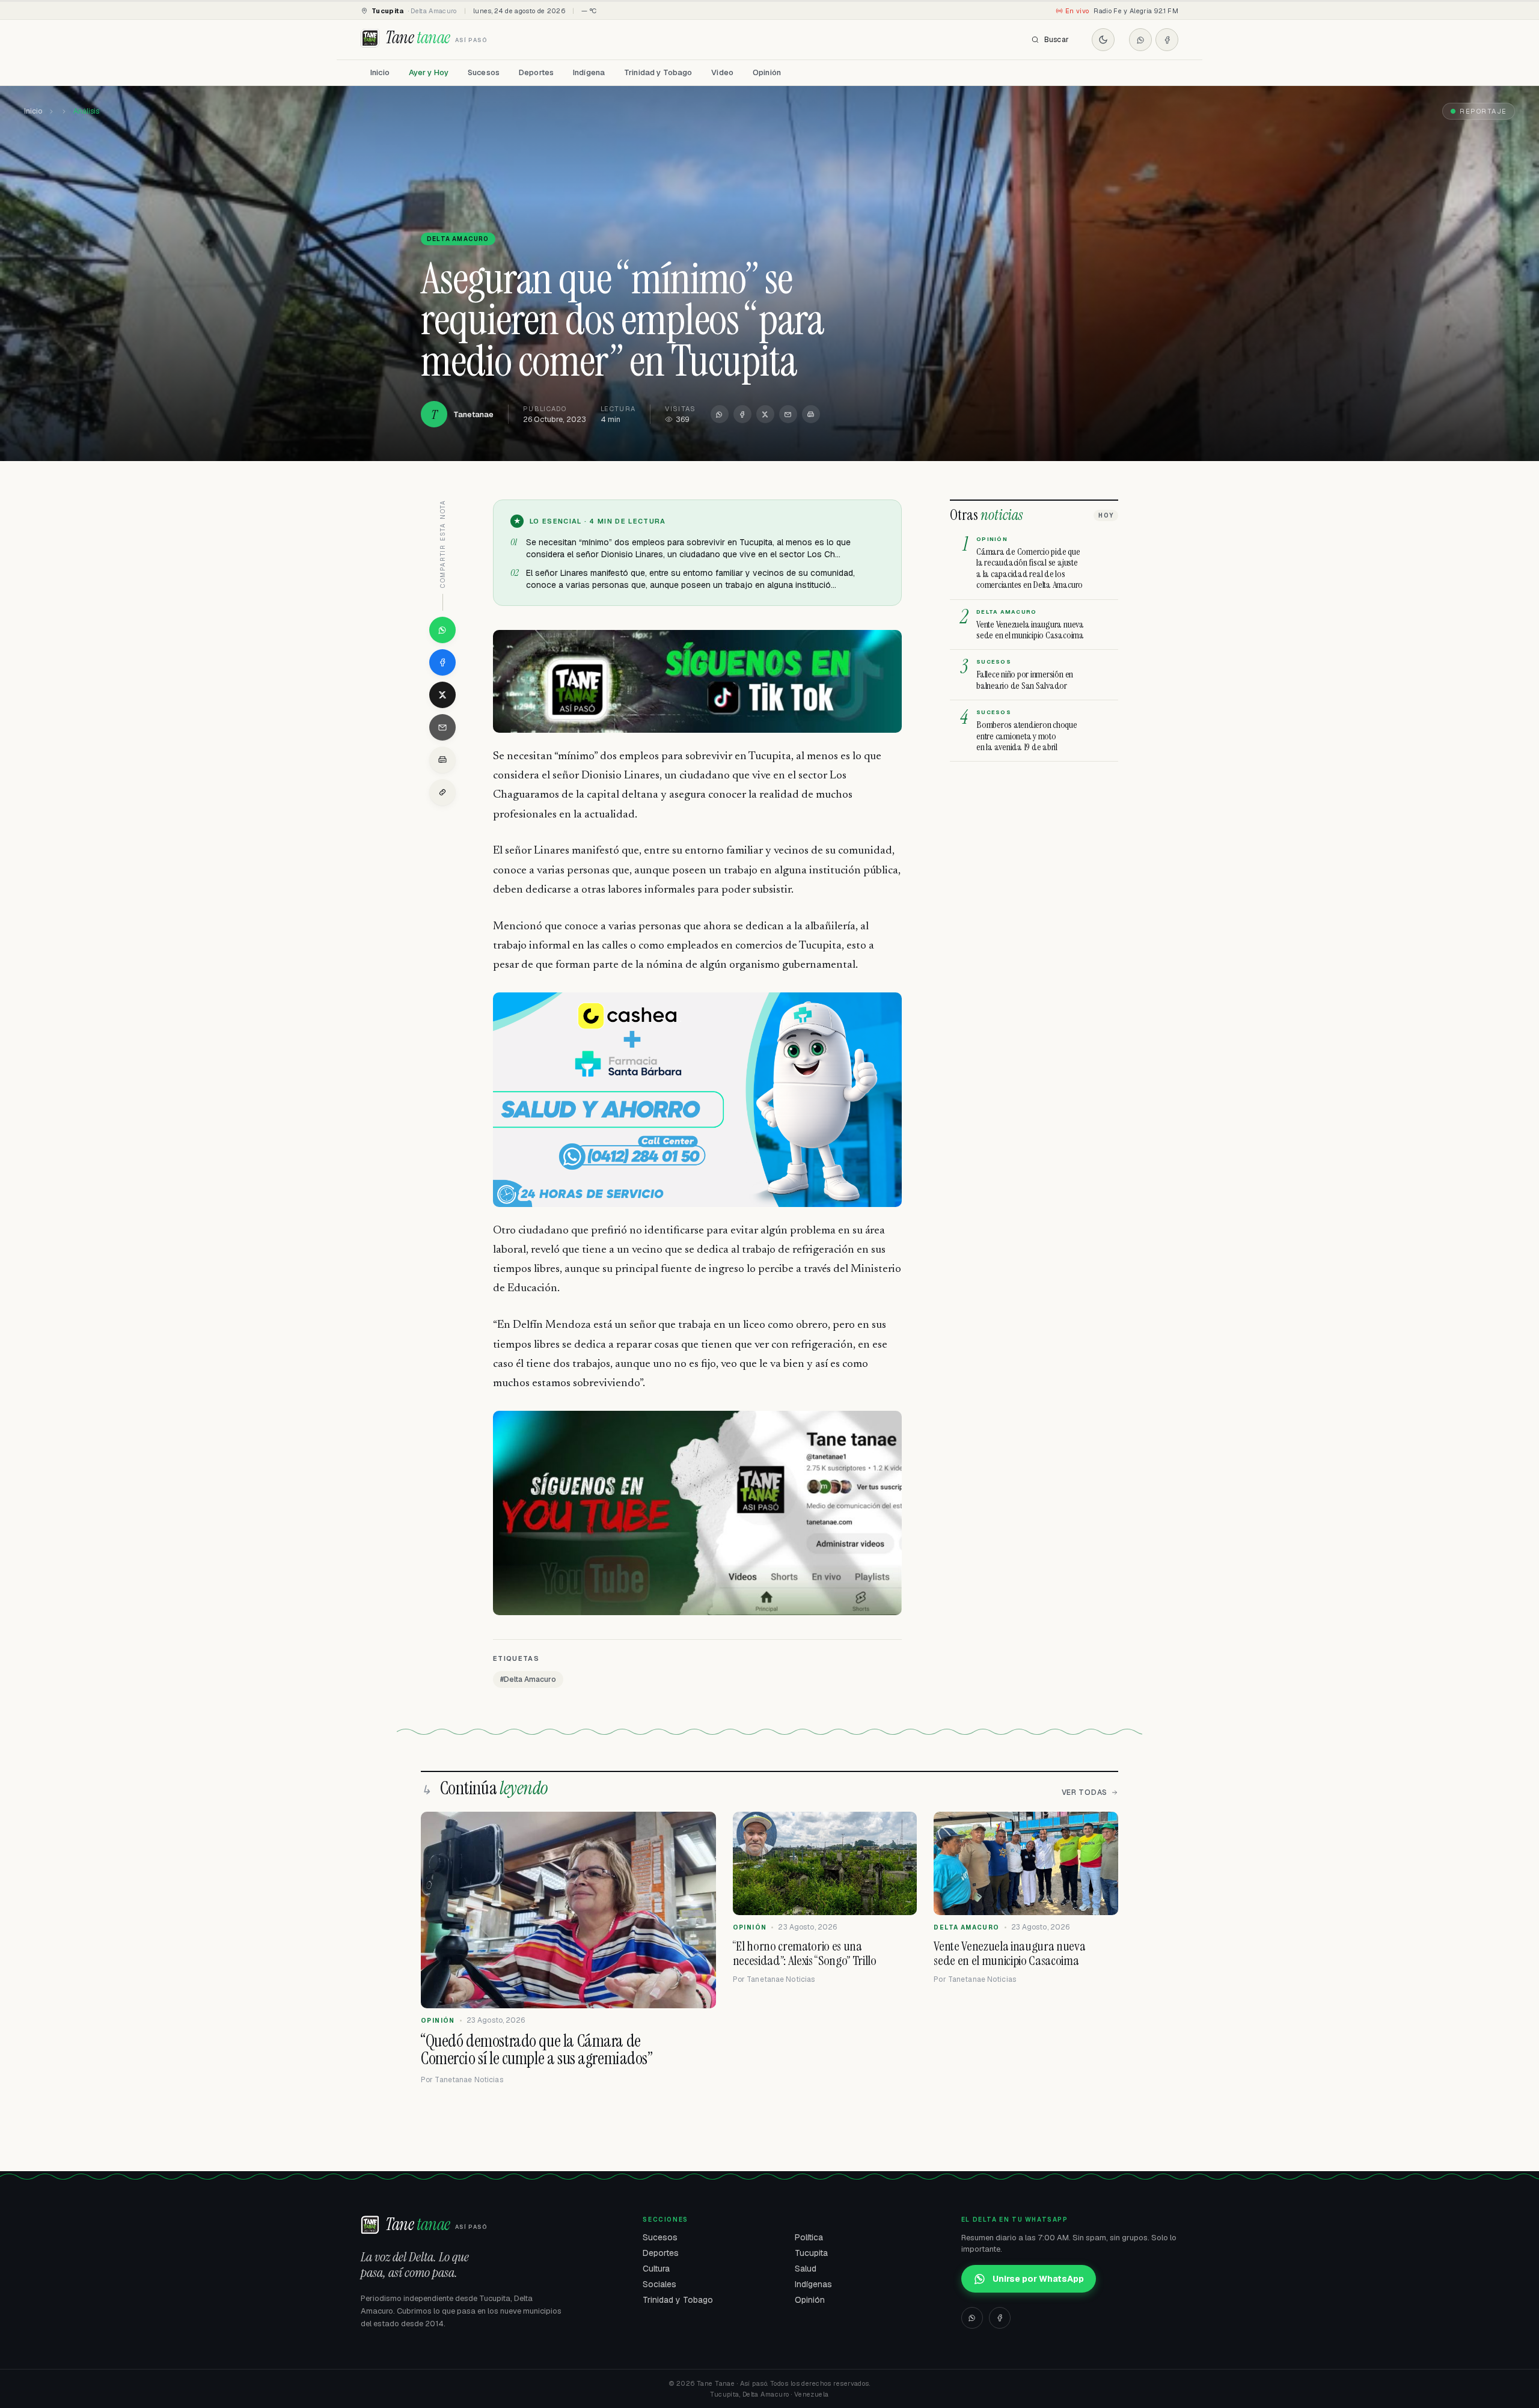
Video (722, 72)
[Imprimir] (811, 414)
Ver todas (1085, 1792)
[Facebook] (1167, 40)
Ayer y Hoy (429, 72)
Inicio (380, 72)
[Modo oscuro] (1103, 40)
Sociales (659, 2284)
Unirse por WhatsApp (1038, 2279)
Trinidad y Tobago (658, 72)
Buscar (1057, 40)
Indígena (589, 72)
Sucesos (484, 72)
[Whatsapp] (1140, 40)
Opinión (767, 72)
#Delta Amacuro (528, 1679)
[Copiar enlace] (442, 792)
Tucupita (811, 2253)
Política (809, 2237)
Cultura (656, 2269)
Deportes (536, 72)
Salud (806, 2269)
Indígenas (813, 2284)
